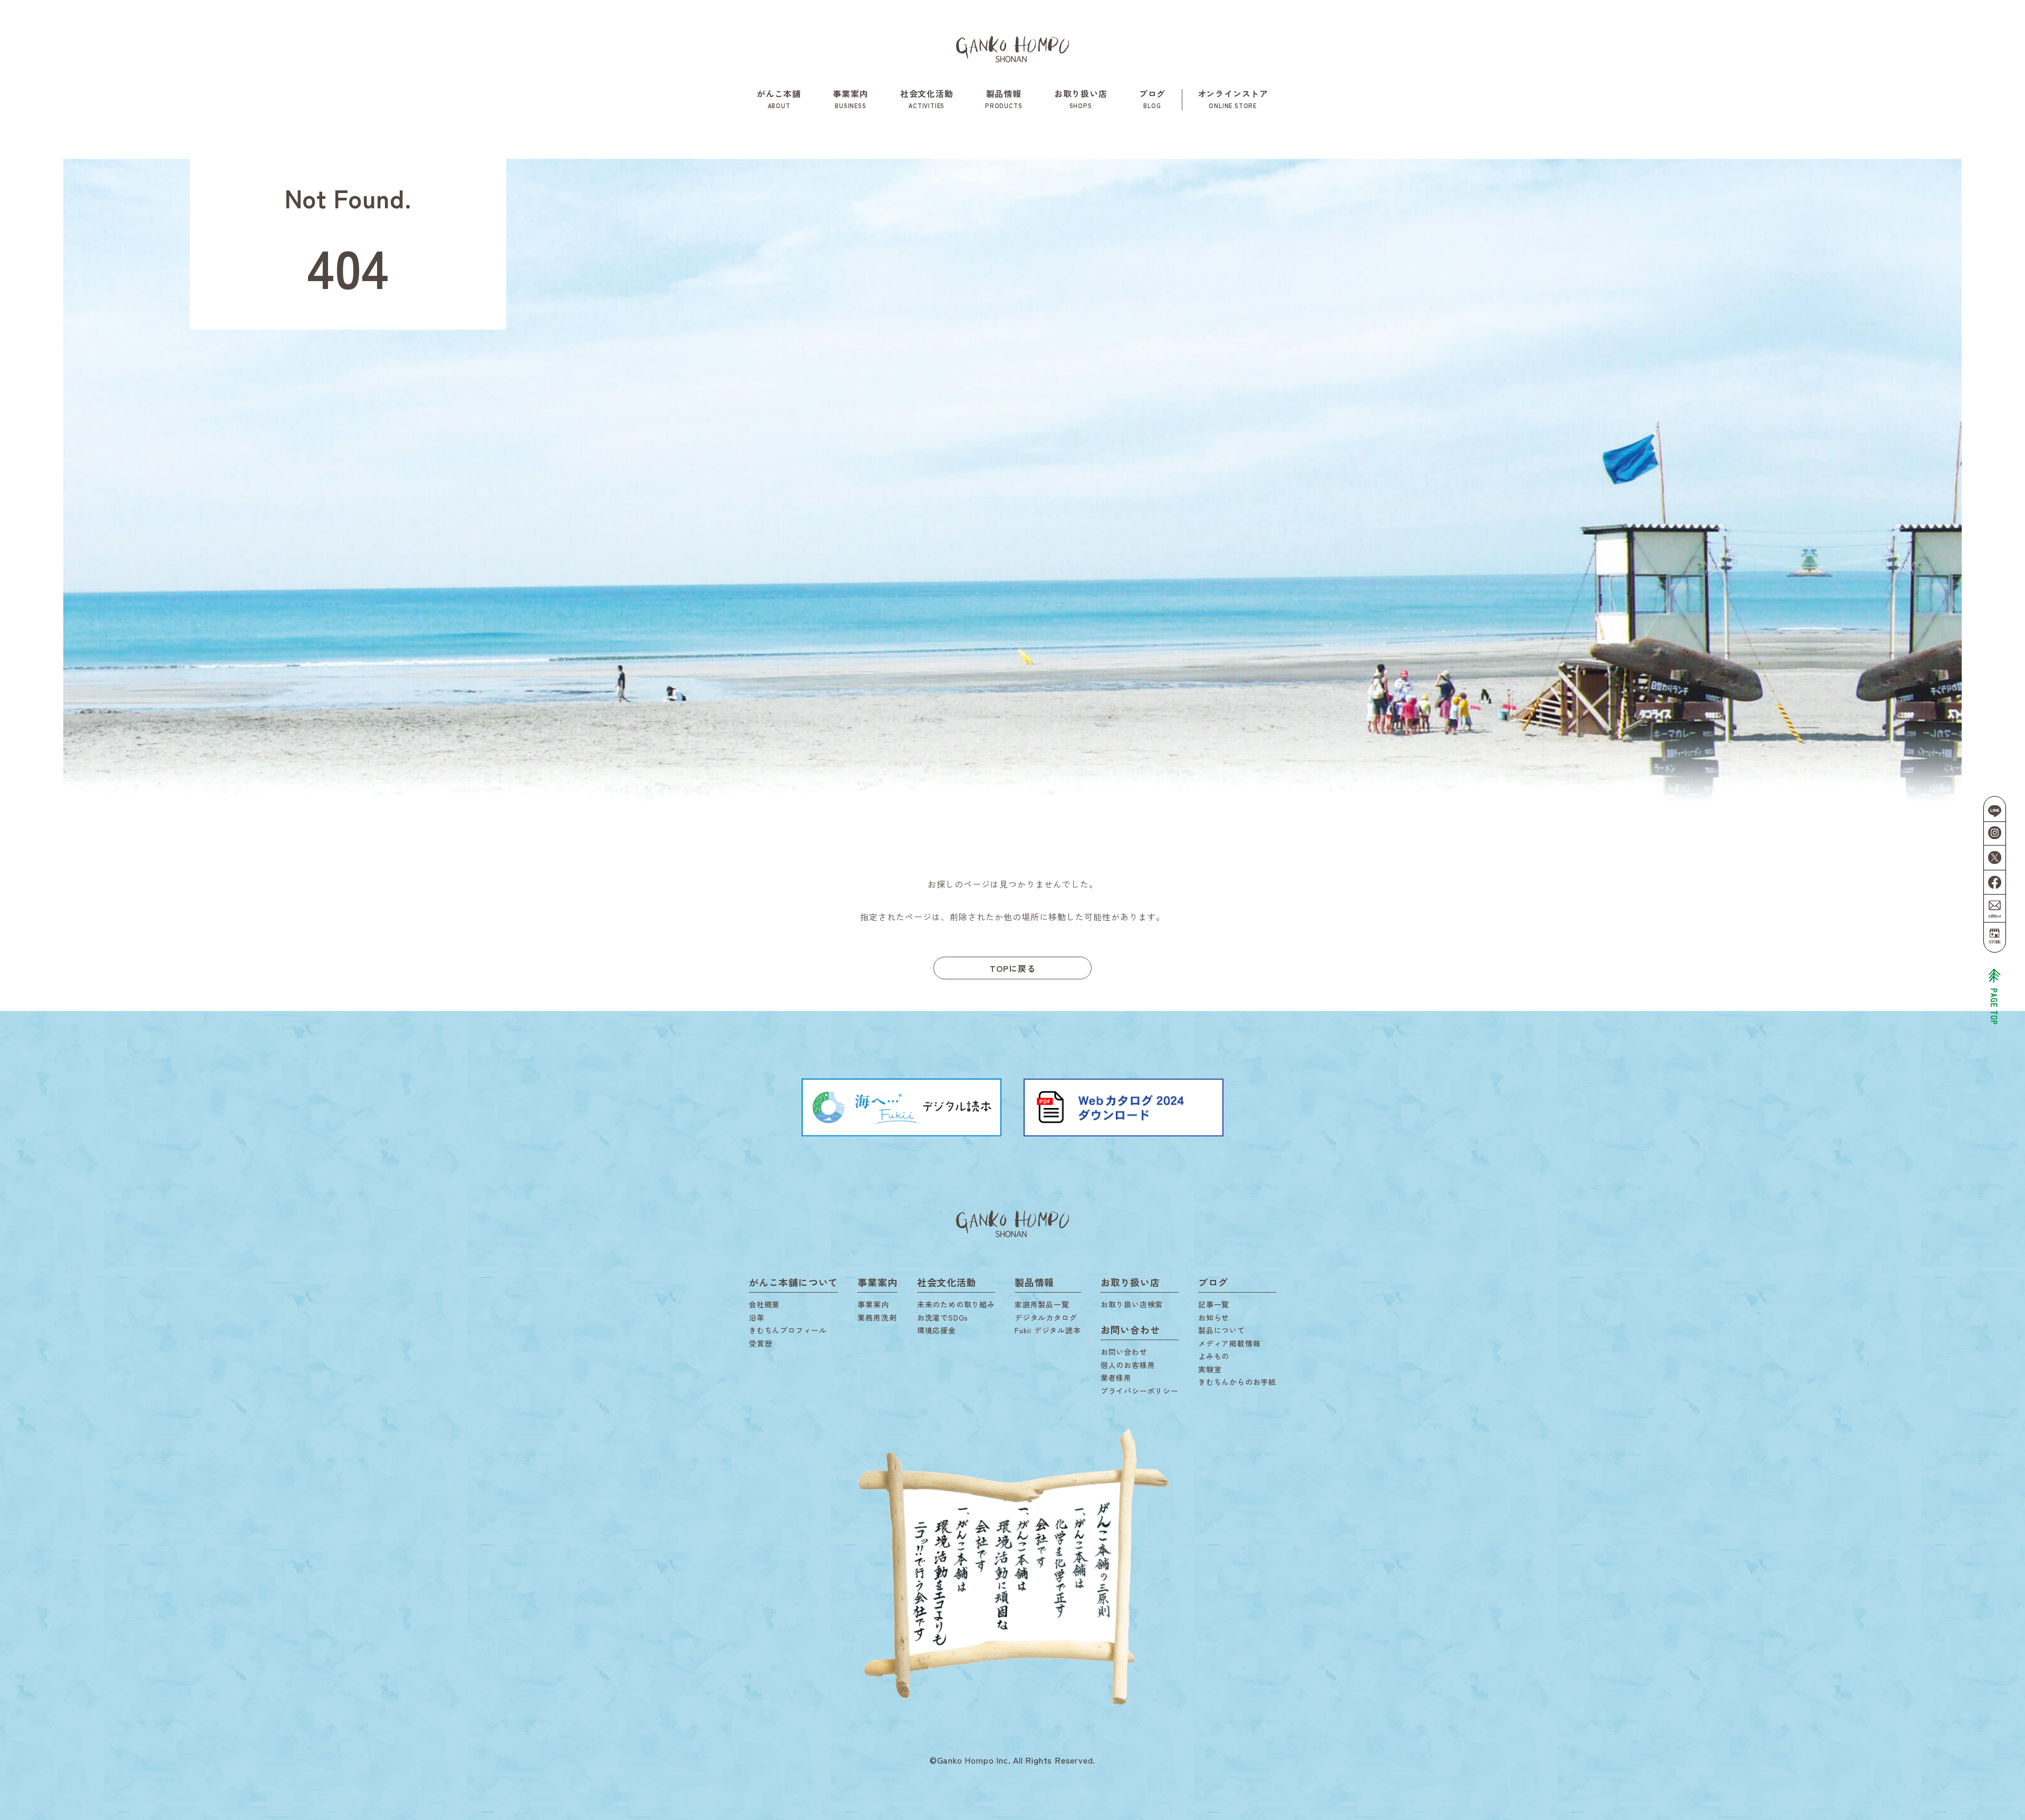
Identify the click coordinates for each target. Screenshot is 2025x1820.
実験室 (1210, 1369)
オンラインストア (1233, 98)
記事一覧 (1214, 1304)
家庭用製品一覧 (1042, 1304)
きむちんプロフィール (788, 1330)
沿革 (757, 1317)
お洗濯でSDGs (943, 1317)
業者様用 (1116, 1378)
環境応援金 (937, 1330)
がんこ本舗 (779, 98)
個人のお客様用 (1128, 1365)
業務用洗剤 (877, 1317)
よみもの (1214, 1356)
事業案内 (850, 98)
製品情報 (1004, 98)
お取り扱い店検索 (1132, 1304)
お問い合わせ (1124, 1352)
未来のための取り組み (956, 1304)
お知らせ (1214, 1317)
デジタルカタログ (1046, 1317)
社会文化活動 (927, 98)
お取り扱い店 (1081, 98)
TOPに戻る (1013, 968)
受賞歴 (760, 1343)
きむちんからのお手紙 (1237, 1382)
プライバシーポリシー (1140, 1391)
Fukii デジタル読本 (1048, 1330)
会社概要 (764, 1304)
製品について (1222, 1330)
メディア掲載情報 (1229, 1343)
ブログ (1152, 98)
